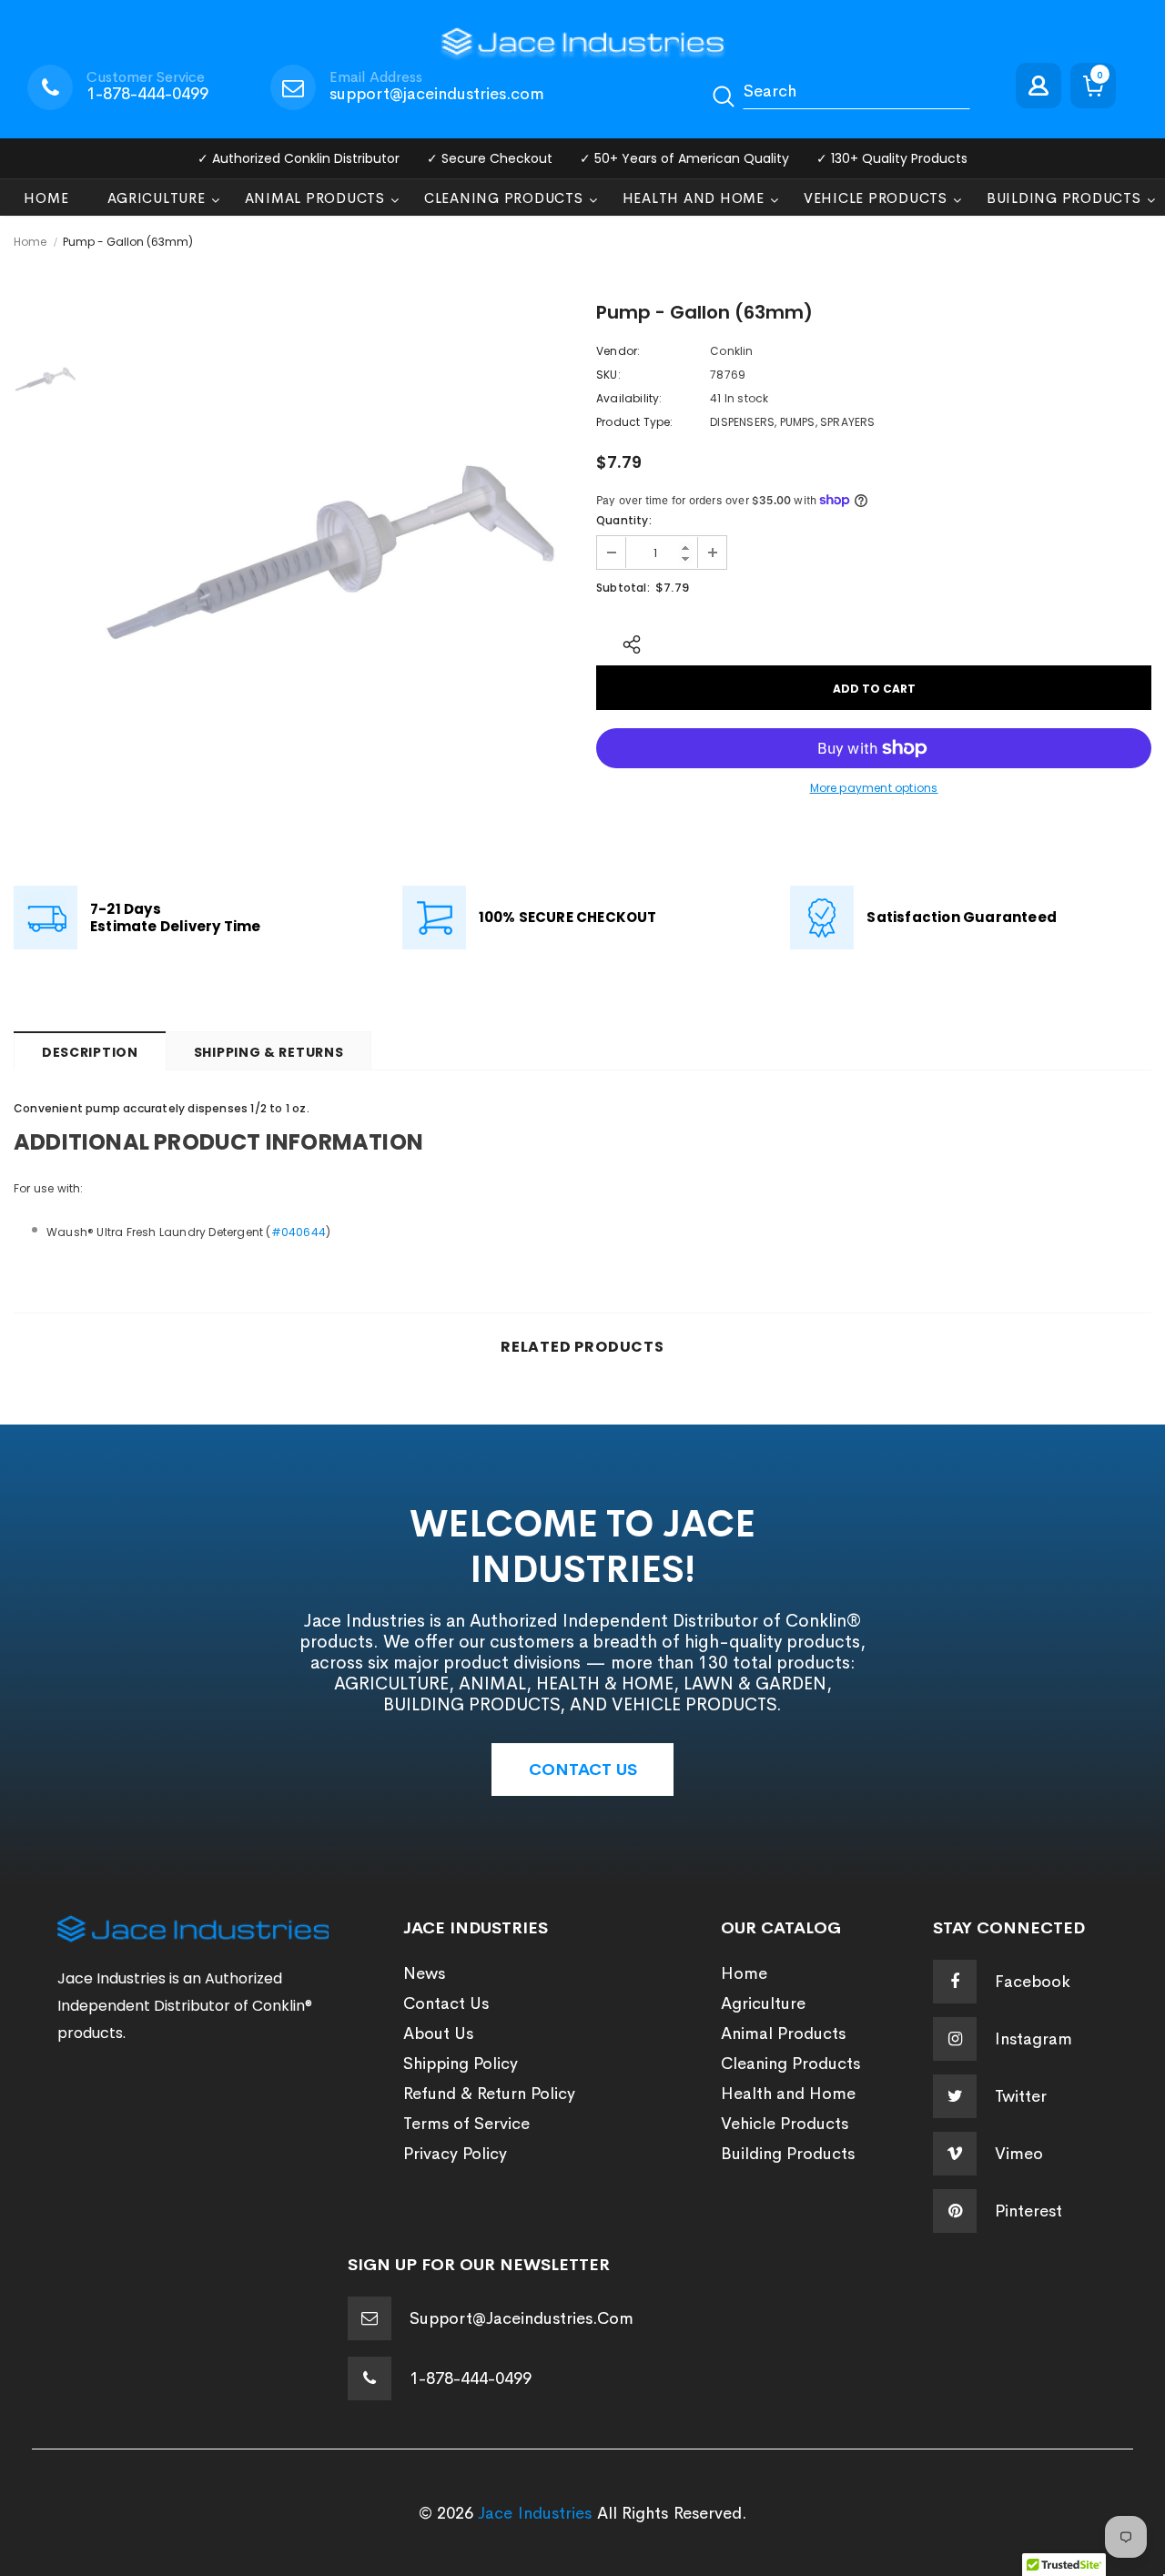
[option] (332, 542)
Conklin (731, 351)
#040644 (299, 1232)
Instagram (1033, 2039)
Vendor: (618, 351)
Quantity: (624, 520)
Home (30, 242)
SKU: (608, 375)
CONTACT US (583, 1770)
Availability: (629, 398)
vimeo (1019, 2154)
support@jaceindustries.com (437, 94)
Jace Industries (535, 2513)
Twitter (1021, 2096)
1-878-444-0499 (147, 94)
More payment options (874, 788)
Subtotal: (623, 588)
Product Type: (635, 422)
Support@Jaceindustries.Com (522, 2318)
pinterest (1028, 2211)
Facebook (1033, 1982)
